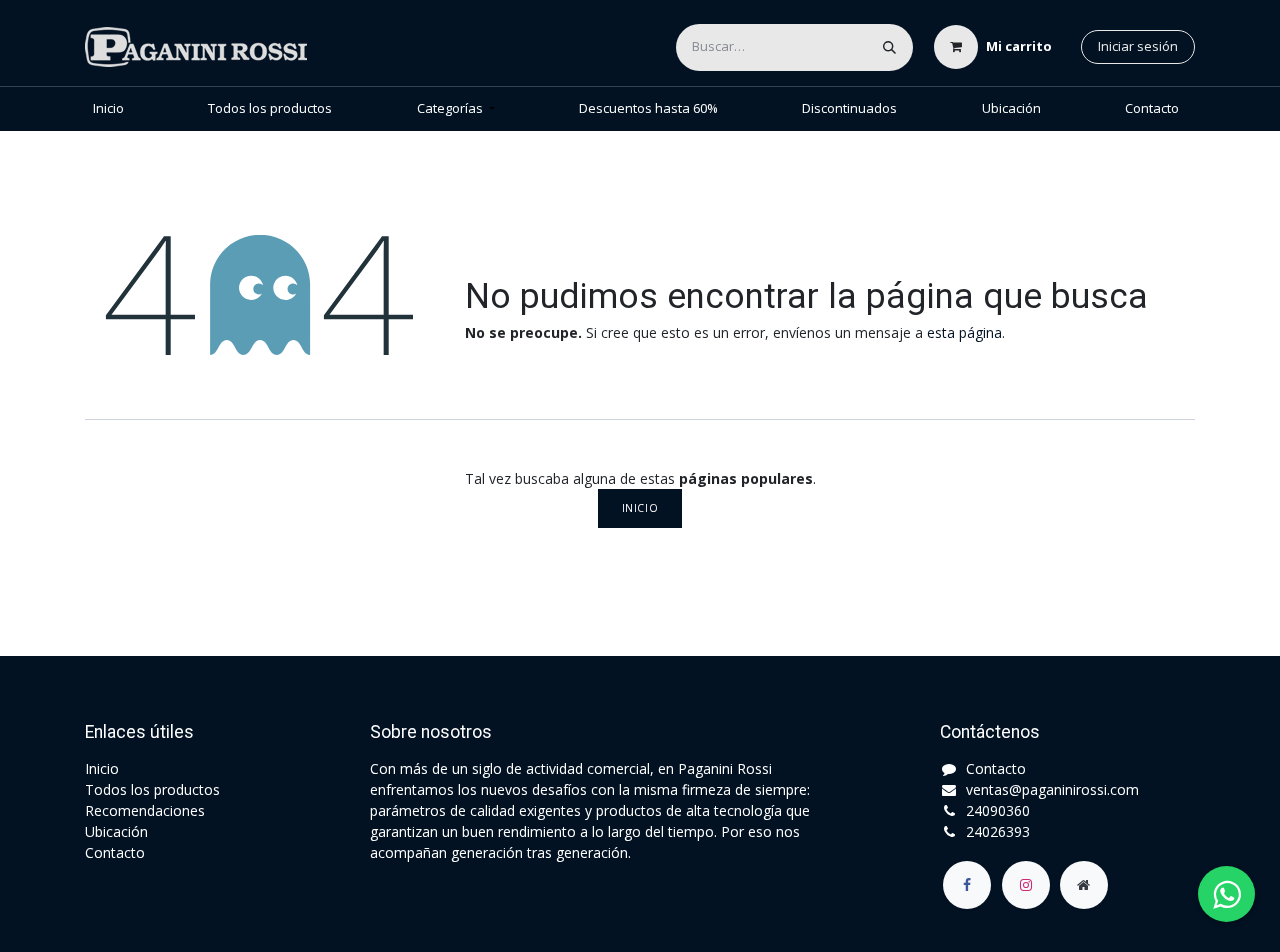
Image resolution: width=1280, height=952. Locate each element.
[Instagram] (1026, 885)
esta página (964, 332)
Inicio (640, 508)
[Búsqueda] (889, 47)
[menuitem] (108, 109)
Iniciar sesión (1138, 46)
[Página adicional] (1084, 885)
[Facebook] (967, 885)
